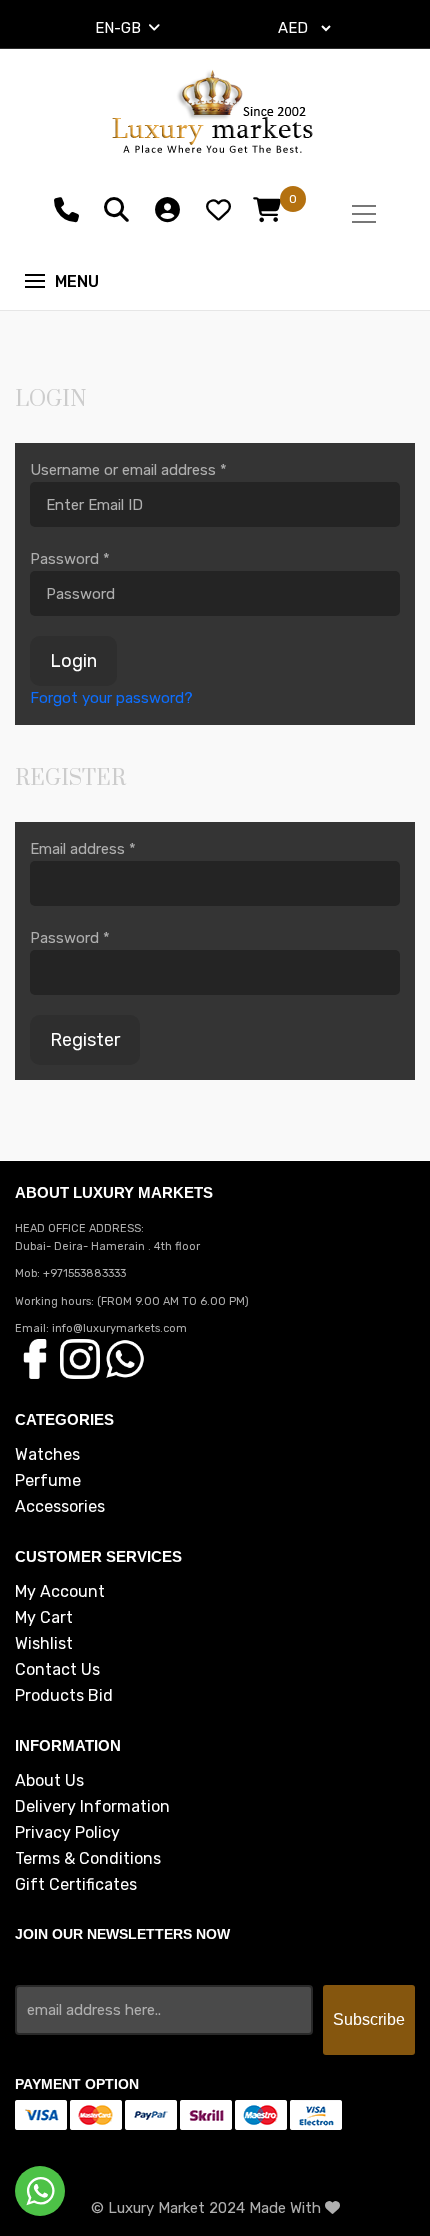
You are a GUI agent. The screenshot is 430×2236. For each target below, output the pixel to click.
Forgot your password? (111, 698)
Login (73, 661)
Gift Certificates (76, 1885)
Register (85, 1040)
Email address (83, 849)
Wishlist (44, 1644)
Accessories (60, 1507)
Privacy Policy (67, 1833)
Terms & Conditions (88, 1859)
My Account (60, 1592)
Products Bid (64, 1696)
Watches (47, 1455)
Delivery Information (92, 1807)
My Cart (44, 1618)
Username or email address (128, 470)
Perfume (48, 1481)
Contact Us (57, 1670)
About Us (49, 1781)
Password (70, 559)
